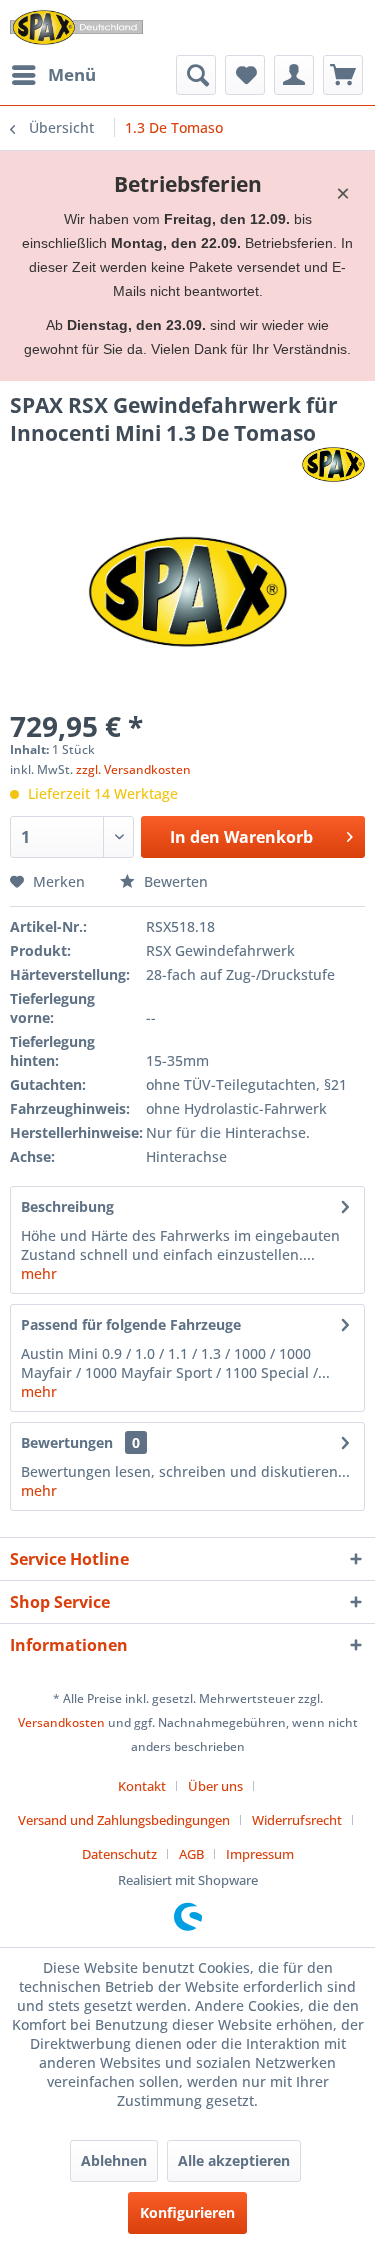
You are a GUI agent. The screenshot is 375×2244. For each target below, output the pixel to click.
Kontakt (142, 1786)
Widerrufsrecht (297, 1820)
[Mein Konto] (294, 75)
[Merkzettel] (245, 75)
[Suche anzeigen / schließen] (196, 75)
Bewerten (174, 881)
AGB (191, 1854)
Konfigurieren (187, 2212)
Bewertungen (67, 1442)
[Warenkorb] (343, 75)
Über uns (215, 1786)
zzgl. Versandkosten (133, 769)
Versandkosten (61, 1722)
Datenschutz (119, 1854)
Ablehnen (114, 2160)
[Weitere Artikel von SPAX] (333, 464)
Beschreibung (67, 1206)
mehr (39, 1273)
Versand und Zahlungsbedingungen (124, 1820)
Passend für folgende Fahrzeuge (131, 1324)
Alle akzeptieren (234, 2160)
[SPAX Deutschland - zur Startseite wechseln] (76, 27)
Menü (72, 74)
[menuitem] (53, 75)
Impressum (260, 1854)
